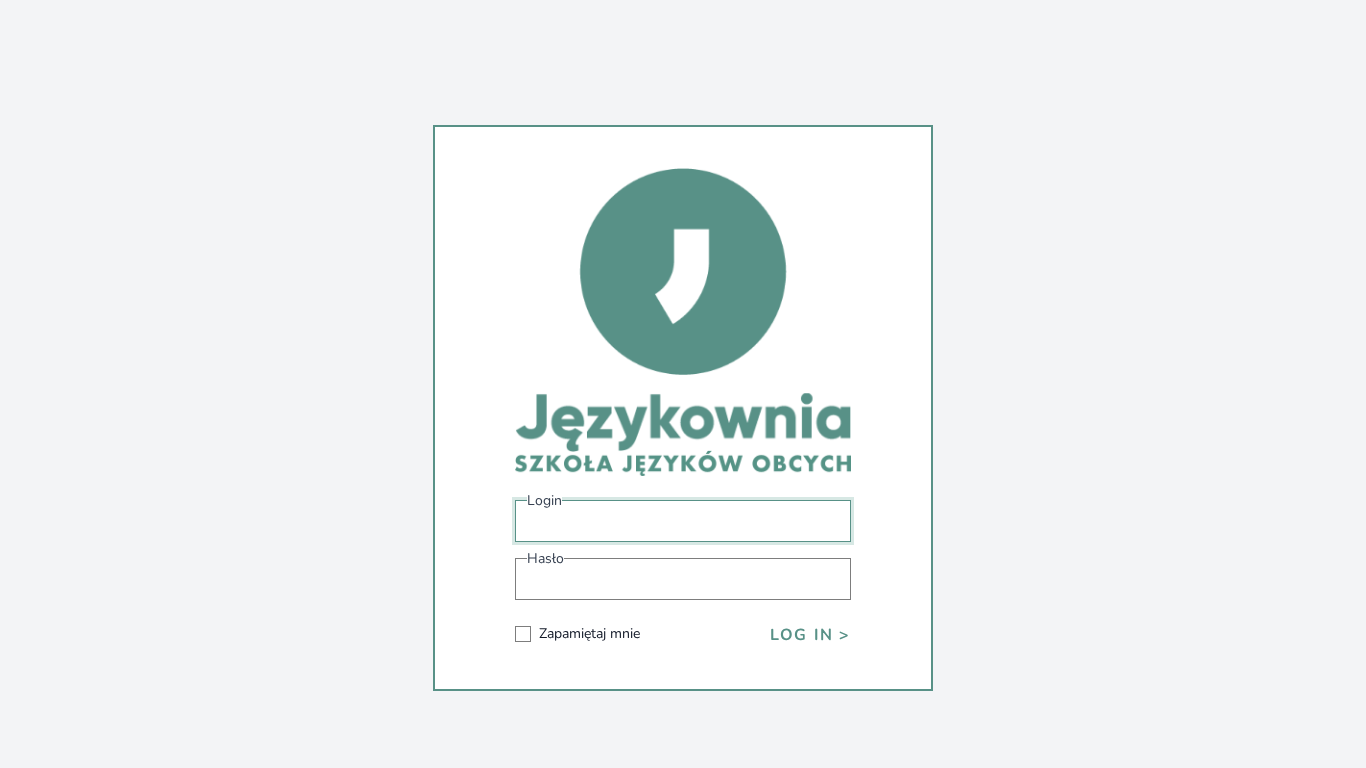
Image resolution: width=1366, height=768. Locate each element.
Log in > (810, 635)
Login (544, 500)
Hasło (545, 558)
